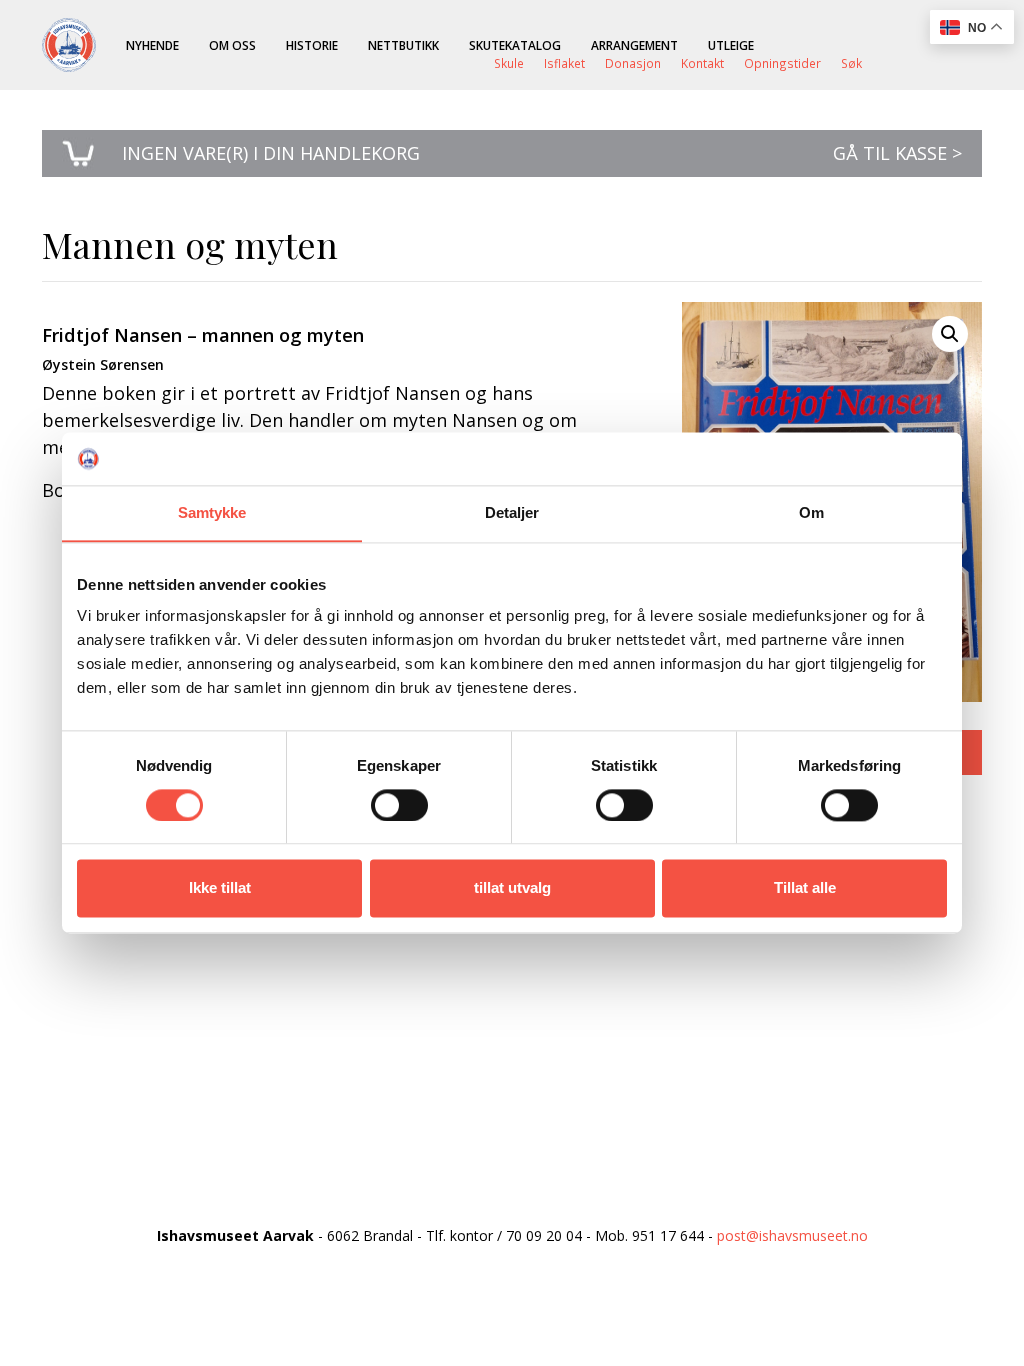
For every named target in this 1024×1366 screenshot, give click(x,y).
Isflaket (564, 63)
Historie (312, 45)
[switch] (399, 805)
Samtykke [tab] (212, 512)
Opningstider (782, 63)
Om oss (232, 45)
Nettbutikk (403, 45)
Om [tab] (811, 512)
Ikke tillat (220, 888)
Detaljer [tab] (512, 512)
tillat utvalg (512, 888)
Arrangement (634, 45)
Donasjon (633, 63)
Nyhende (152, 45)
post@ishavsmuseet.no (792, 1235)
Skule (509, 63)
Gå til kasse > (897, 153)
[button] (950, 334)
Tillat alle (805, 888)
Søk (851, 63)
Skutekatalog (515, 45)
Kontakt (702, 63)
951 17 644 (668, 1235)
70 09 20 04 (544, 1235)
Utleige (731, 45)
